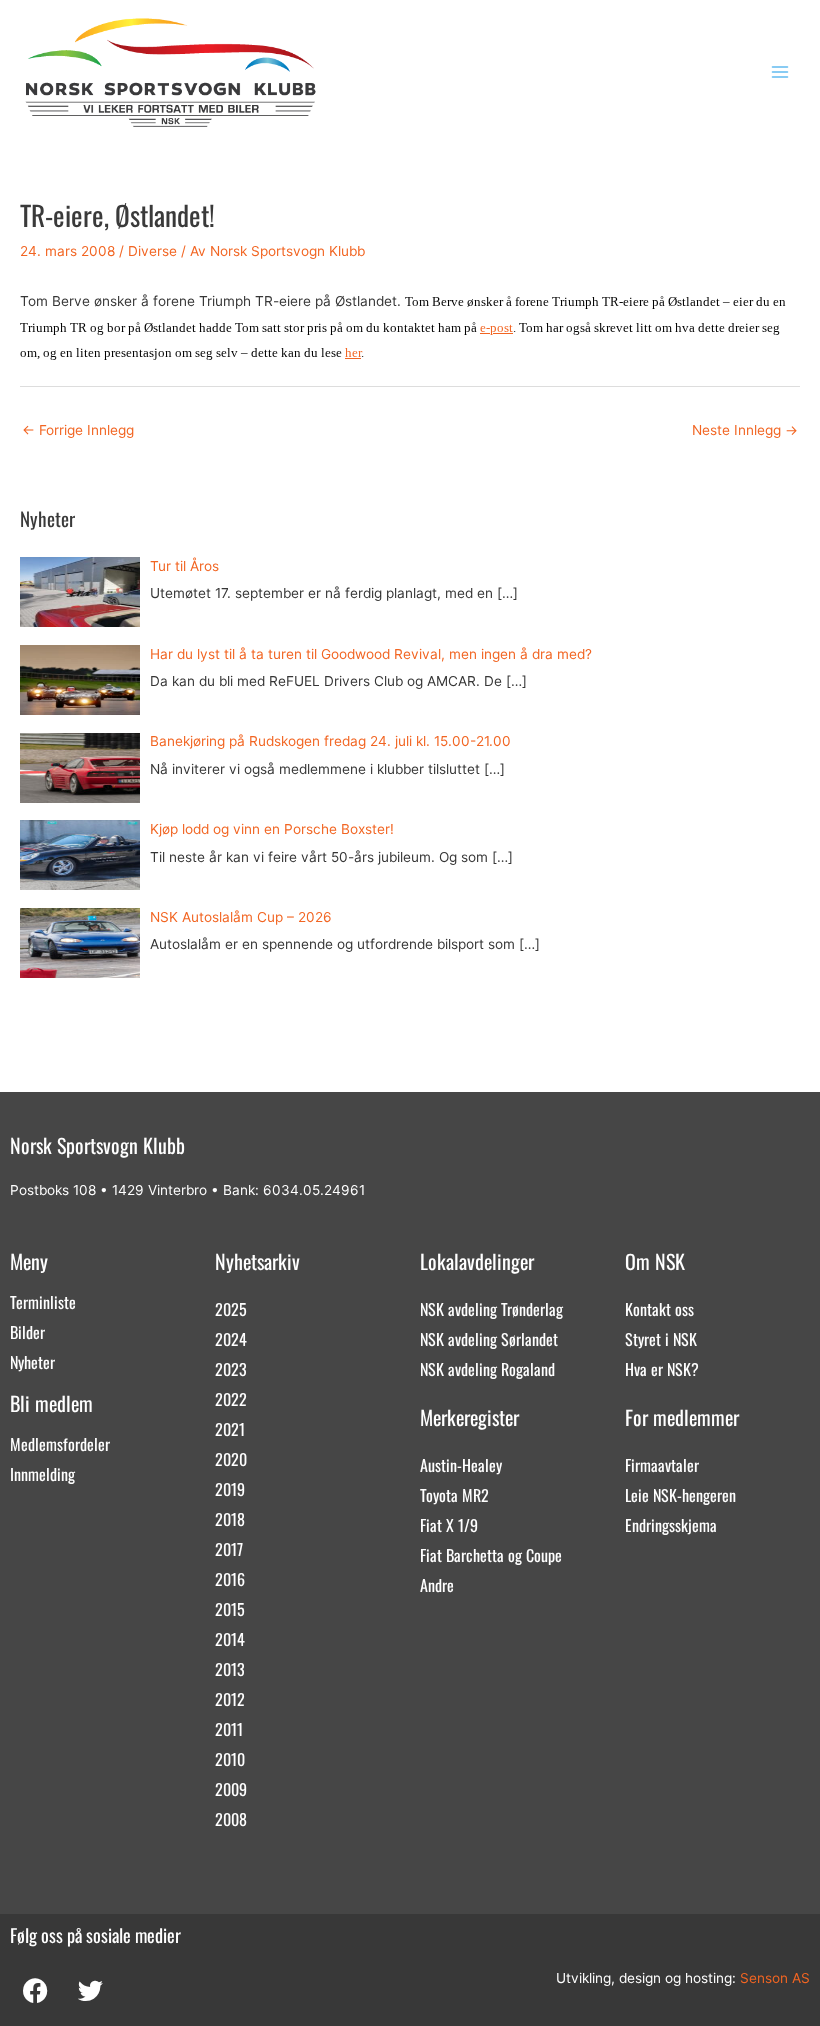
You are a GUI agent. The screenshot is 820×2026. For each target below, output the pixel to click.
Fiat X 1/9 (449, 1525)
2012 (230, 1699)
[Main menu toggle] (780, 72)
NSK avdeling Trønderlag (491, 1309)
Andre (437, 1585)
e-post (496, 327)
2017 (229, 1549)
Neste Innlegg (745, 430)
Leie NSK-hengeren (680, 1495)
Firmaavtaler (662, 1465)
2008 (231, 1819)
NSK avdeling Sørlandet (489, 1339)
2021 (230, 1429)
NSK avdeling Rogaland (487, 1369)
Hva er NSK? (662, 1369)
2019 (230, 1489)
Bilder (27, 1332)
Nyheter (32, 1362)
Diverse (152, 251)
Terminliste (43, 1302)
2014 (230, 1639)
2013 (230, 1669)
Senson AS (775, 1978)
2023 (231, 1369)
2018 (230, 1519)
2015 (230, 1609)
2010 (230, 1759)
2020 (231, 1459)
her (353, 352)
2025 (231, 1309)
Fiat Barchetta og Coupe (491, 1555)
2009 (231, 1789)
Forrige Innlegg (78, 430)
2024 (231, 1339)
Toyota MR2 (454, 1495)
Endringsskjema (671, 1525)
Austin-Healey (461, 1465)
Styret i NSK (661, 1339)
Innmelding (42, 1474)
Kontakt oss (659, 1309)
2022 (231, 1399)
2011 (229, 1729)
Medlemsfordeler (60, 1444)
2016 (230, 1579)
